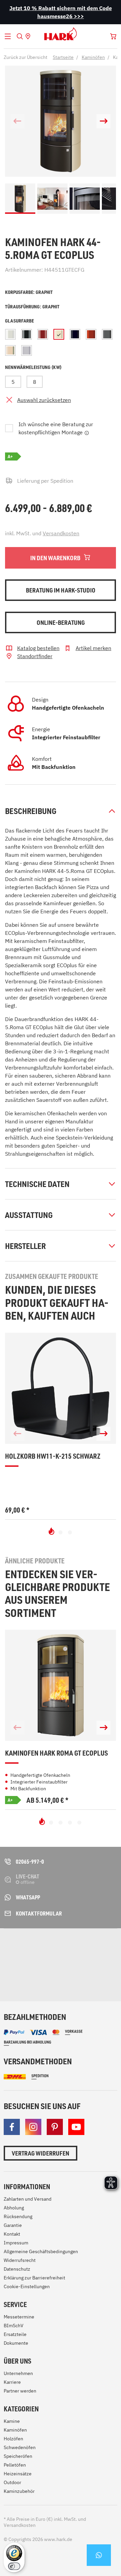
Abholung (14, 2208)
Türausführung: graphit (32, 307)
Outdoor (12, 2482)
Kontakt (12, 2234)
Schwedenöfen (20, 2447)
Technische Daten (37, 1184)
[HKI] (103, 1946)
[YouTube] (76, 2127)
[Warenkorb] (113, 36)
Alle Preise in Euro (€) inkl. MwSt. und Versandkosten (45, 2522)
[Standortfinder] (28, 36)
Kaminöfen (15, 2430)
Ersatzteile (15, 2334)
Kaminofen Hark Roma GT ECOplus (56, 1753)
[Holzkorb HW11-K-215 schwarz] (61, 1388)
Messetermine (19, 2317)
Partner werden (20, 2391)
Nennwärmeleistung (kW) (33, 367)
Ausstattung (29, 1215)
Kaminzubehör (19, 2491)
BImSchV (14, 2326)
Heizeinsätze (18, 2474)
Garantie (13, 2225)
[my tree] (66, 1946)
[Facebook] (12, 2127)
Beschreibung (31, 811)
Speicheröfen (18, 2456)
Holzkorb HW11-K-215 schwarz (53, 1456)
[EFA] (22, 1970)
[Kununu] (61, 1977)
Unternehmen (18, 2373)
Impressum (16, 2243)
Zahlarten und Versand (28, 2199)
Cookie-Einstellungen (27, 2286)
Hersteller (25, 1246)
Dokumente (16, 2343)
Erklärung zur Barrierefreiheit (34, 2278)
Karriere (12, 2382)
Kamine (12, 2421)
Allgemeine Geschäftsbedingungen (41, 2251)
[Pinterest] (55, 2127)
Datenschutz (17, 2269)
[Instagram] (33, 2127)
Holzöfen (13, 2439)
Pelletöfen (15, 2465)
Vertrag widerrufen (41, 2153)
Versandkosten (61, 533)
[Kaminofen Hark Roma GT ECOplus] (61, 1685)
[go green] (22, 1946)
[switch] (14, 2566)
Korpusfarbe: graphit (29, 292)
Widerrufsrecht (20, 2260)
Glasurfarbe (19, 321)
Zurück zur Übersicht (26, 57)
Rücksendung (18, 2216)
